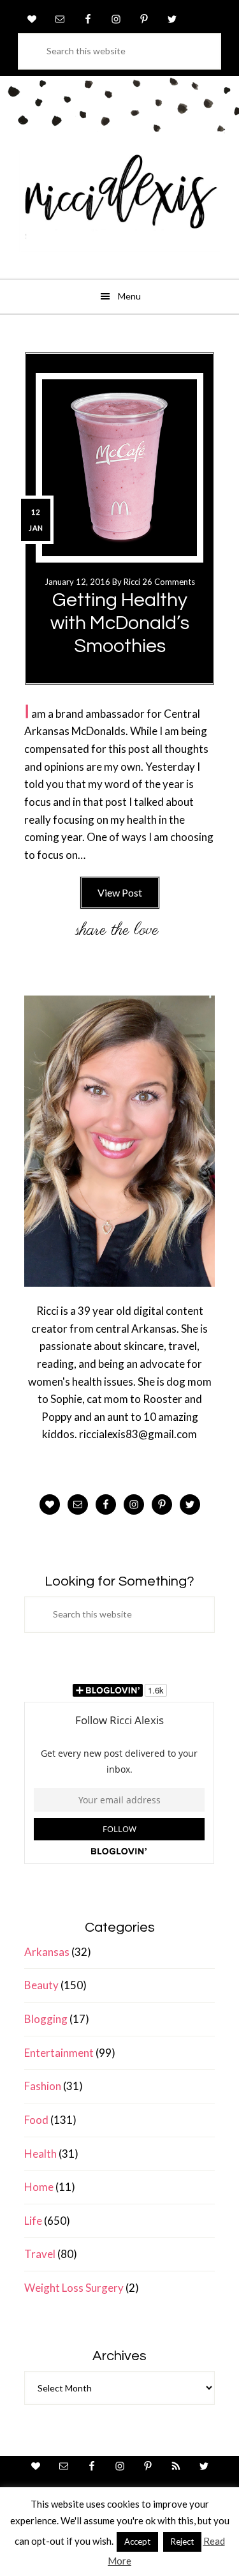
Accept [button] (137, 2542)
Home (39, 2187)
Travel (40, 2254)
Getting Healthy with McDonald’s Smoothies (120, 623)
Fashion (43, 2086)
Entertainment (59, 2053)
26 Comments (169, 582)
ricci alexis (119, 201)
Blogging (46, 2019)
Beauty (41, 1985)
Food (36, 2120)
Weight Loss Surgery (74, 2288)
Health (40, 2154)
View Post (120, 892)
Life (33, 2221)
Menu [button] (129, 296)
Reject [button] (182, 2542)
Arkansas (47, 1952)
